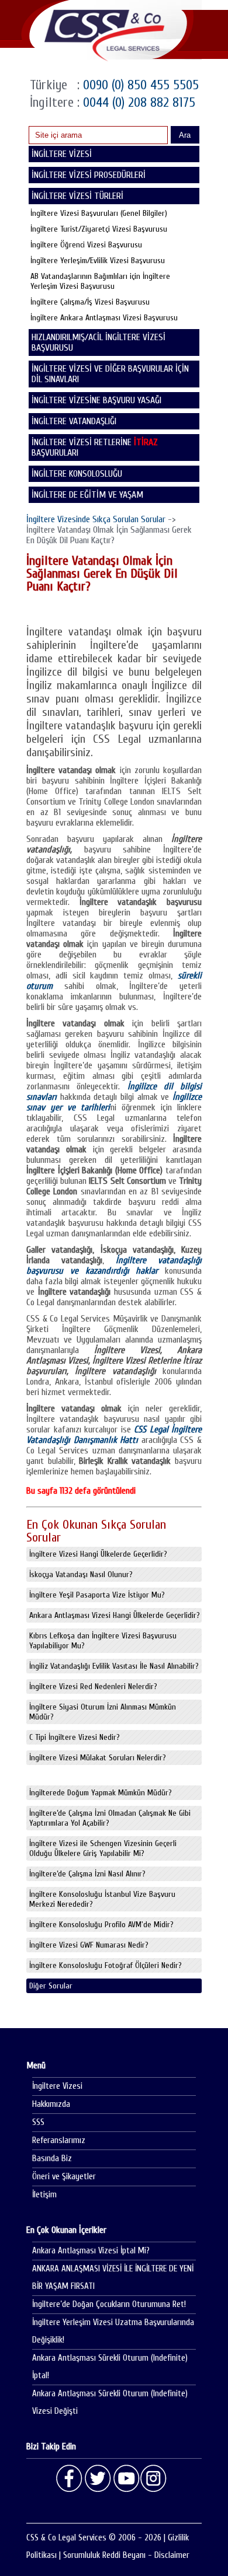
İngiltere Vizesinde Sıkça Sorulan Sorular (96, 519)
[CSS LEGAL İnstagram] (154, 2479)
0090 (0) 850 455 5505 (139, 85)
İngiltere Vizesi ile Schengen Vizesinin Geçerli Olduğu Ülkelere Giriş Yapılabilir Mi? (103, 1848)
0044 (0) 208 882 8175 (137, 102)
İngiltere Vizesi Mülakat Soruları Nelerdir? (98, 1758)
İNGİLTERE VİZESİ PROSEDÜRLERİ (89, 175)
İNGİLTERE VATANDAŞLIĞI (74, 421)
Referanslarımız (59, 2140)
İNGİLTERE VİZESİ (62, 154)
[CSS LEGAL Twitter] (98, 2479)
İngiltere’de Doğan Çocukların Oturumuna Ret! (109, 2304)
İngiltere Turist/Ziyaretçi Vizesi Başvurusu (99, 229)
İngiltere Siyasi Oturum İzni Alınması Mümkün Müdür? (103, 1712)
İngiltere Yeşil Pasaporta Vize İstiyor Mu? (97, 1595)
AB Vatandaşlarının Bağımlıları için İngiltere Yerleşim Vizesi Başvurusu (100, 281)
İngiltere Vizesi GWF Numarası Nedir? (89, 1945)
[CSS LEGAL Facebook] (70, 2479)
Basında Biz (52, 2159)
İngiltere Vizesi (57, 2086)
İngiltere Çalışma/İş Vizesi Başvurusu (90, 302)
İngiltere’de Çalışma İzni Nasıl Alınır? (87, 1874)
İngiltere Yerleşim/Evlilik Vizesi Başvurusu (98, 261)
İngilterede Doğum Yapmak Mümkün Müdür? (101, 1793)
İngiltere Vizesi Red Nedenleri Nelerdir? (93, 1687)
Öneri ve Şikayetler (64, 2177)
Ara (185, 135)
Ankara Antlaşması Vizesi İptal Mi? (91, 2251)
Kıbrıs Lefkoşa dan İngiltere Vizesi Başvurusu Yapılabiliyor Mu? (103, 1641)
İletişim (44, 2195)
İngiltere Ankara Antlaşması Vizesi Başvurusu (104, 318)
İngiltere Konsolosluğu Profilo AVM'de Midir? (101, 1925)
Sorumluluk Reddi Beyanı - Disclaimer (126, 2555)
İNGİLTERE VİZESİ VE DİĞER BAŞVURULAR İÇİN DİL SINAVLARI (110, 374)
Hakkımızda (51, 2104)
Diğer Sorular (51, 1986)
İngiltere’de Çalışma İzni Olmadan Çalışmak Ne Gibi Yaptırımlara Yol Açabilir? (110, 1818)
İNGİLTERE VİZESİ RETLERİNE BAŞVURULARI (95, 448)
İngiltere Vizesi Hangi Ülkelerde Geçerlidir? (98, 1554)
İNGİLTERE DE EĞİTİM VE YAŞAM (87, 495)
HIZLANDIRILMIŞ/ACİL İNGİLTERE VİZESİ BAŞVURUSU (99, 342)
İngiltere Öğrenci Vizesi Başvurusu (86, 245)
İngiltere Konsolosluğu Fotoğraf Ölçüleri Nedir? (106, 1965)
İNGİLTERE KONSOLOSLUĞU (77, 474)
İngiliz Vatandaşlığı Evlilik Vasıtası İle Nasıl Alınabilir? (114, 1666)
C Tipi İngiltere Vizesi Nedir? (75, 1737)
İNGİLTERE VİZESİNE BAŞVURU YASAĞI (96, 400)
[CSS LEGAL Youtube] (126, 2479)
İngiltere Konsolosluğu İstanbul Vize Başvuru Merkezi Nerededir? (102, 1899)
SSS (38, 2122)
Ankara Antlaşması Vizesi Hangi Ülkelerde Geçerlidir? (115, 1615)
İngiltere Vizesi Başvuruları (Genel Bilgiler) (99, 213)
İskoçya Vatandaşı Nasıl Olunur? (81, 1574)
